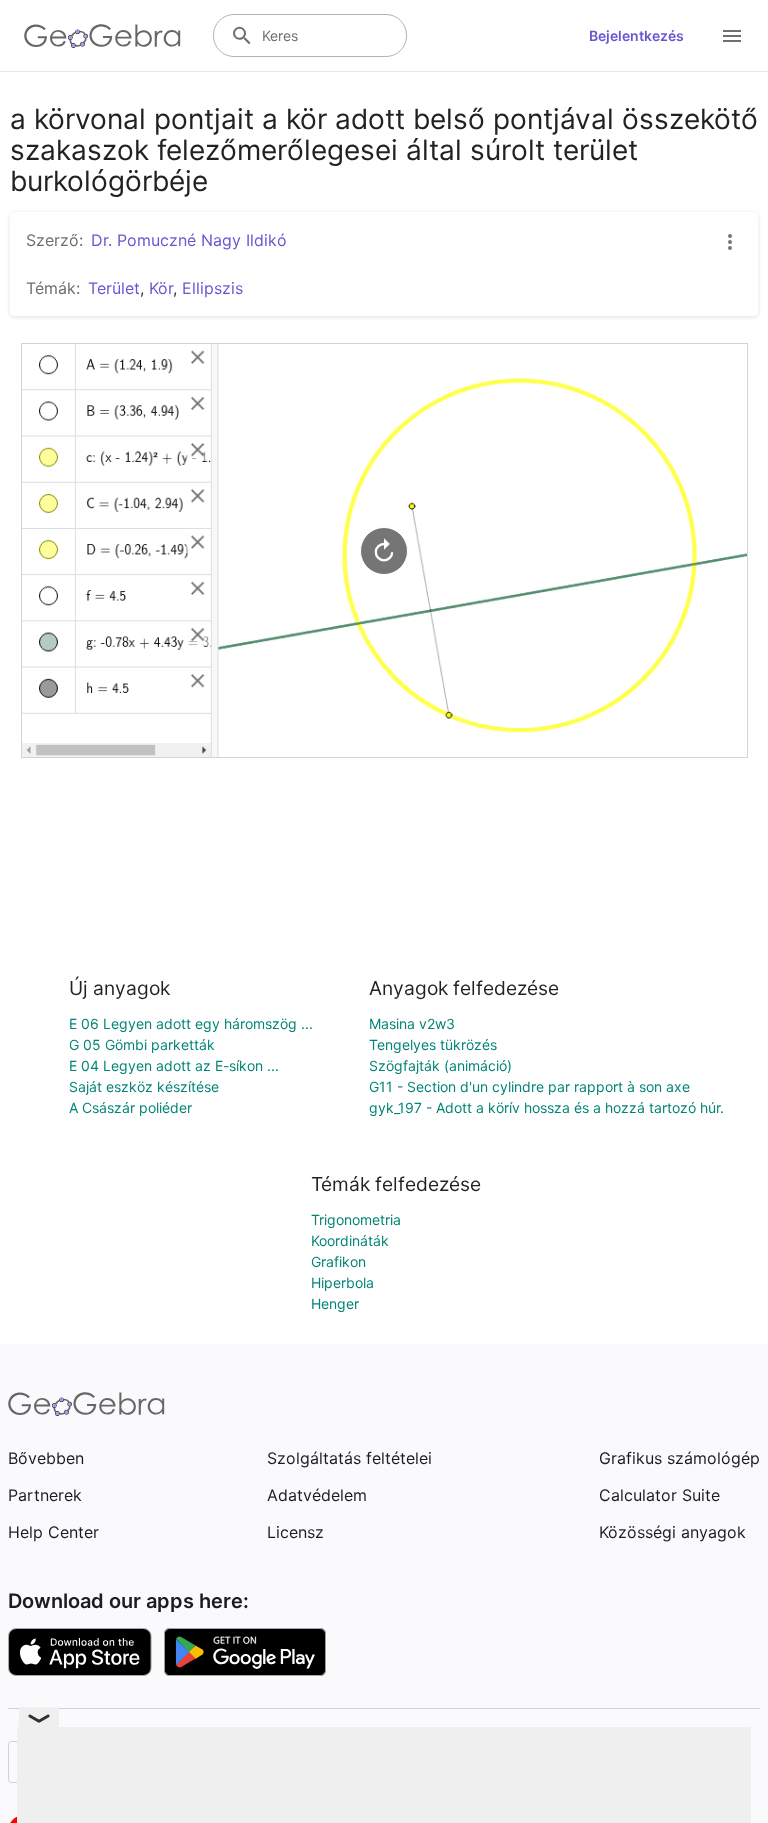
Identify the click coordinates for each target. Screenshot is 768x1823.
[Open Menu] (732, 36)
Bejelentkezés (636, 35)
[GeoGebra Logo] (102, 36)
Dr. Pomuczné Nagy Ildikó (189, 240)
